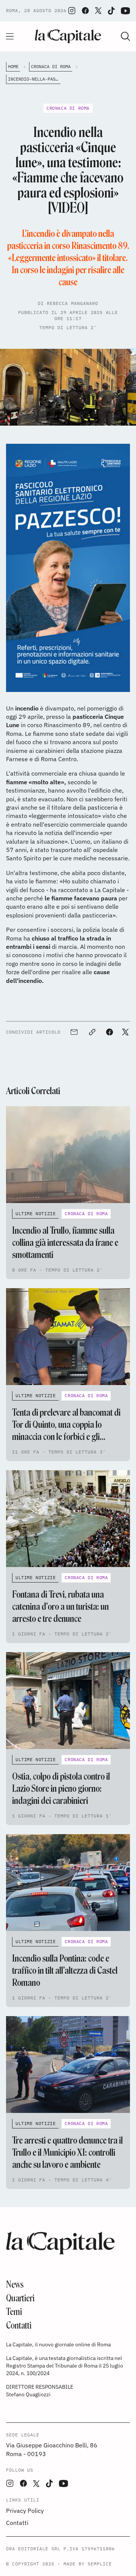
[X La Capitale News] (98, 11)
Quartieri (20, 2298)
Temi (14, 2312)
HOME (13, 66)
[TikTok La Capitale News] (111, 11)
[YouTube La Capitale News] (125, 11)
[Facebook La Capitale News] (85, 11)
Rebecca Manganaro (73, 303)
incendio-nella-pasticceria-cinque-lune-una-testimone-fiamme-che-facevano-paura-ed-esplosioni (34, 79)
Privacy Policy (25, 2511)
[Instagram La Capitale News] (72, 11)
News (15, 2285)
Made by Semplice (88, 2564)
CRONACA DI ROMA (51, 66)
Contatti (19, 2325)
